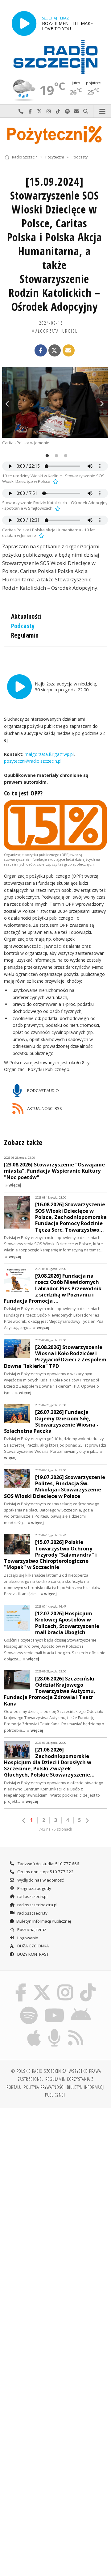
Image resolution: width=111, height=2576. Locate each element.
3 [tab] (64, 456)
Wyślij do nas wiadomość (76, 111)
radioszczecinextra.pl (37, 1905)
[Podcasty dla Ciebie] (55, 2030)
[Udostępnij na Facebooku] (41, 351)
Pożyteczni (55, 157)
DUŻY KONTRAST (33, 1954)
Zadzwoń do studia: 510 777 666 (48, 1864)
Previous (8, 403)
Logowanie (27, 1938)
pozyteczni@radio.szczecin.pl (33, 761)
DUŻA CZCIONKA (33, 1946)
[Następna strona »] (87, 1821)
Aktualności (27, 616)
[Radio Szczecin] (55, 57)
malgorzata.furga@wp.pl (49, 754)
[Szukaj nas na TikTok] (88, 1985)
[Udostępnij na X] (55, 351)
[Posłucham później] (55, 481)
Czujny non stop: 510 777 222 (45, 1872)
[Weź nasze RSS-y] (76, 2030)
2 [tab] (55, 456)
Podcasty (80, 157)
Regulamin (25, 635)
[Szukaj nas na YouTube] (54, 2007)
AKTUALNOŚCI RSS (44, 1108)
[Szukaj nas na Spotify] (29, 2007)
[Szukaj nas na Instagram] (66, 1985)
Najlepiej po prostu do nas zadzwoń (21, 111)
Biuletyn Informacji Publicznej (44, 1921)
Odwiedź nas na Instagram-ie (49, 111)
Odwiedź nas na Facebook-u (30, 111)
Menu (102, 111)
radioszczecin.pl (32, 1896)
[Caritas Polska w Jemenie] (55, 402)
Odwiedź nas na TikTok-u (58, 111)
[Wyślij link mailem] (69, 351)
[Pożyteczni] (55, 134)
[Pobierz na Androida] (81, 2007)
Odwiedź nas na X (39, 111)
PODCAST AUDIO (43, 1090)
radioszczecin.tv (32, 1913)
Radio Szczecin (25, 157)
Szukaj (86, 111)
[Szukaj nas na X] (42, 1985)
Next (102, 403)
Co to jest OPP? (23, 793)
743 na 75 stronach (55, 1829)
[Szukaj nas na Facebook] (21, 1985)
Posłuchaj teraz (31, 1929)
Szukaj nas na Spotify (67, 111)
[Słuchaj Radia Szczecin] (24, 23)
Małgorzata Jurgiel (54, 331)
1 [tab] (46, 456)
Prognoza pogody (34, 1888)
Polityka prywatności (44, 2087)
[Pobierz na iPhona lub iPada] (34, 2030)
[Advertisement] (55, 2172)
